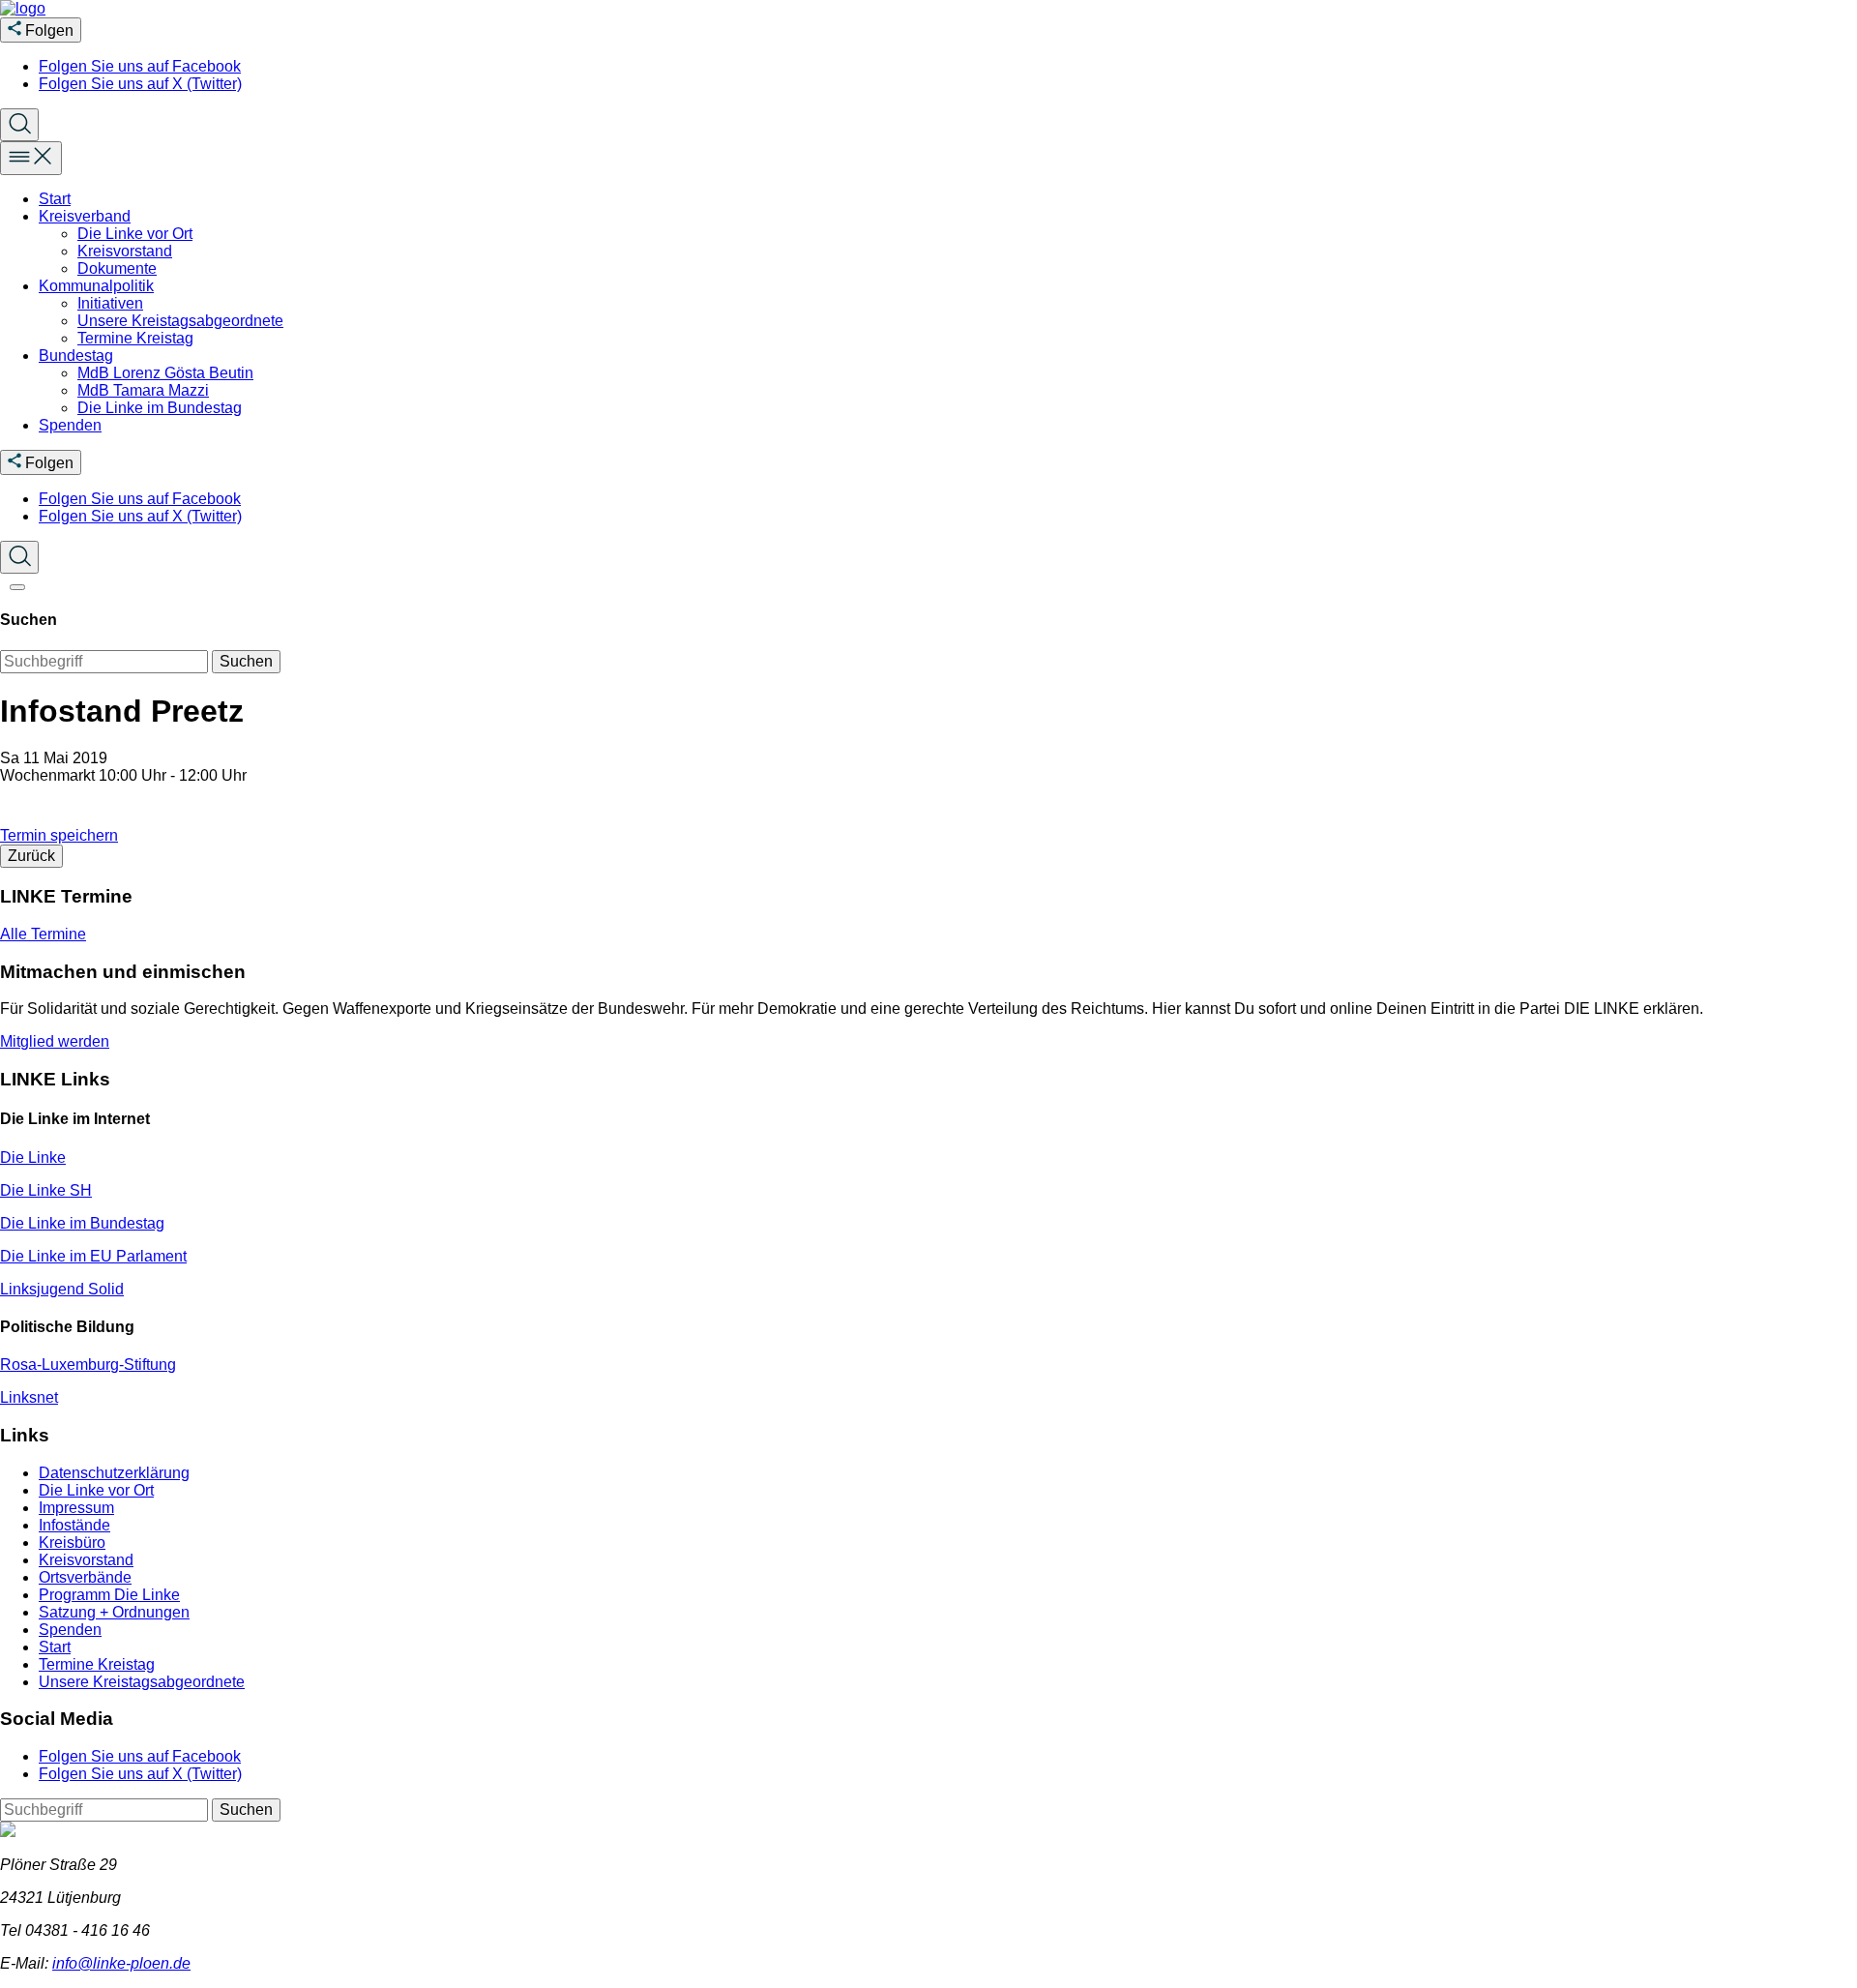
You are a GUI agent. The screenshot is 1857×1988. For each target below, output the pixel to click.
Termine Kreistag (135, 338)
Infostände (74, 1525)
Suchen (246, 661)
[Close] (17, 587)
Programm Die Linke (109, 1595)
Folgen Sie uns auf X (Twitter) (140, 84)
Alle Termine (43, 934)
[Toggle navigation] (31, 158)
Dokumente (117, 268)
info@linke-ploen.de (121, 1963)
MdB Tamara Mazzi (143, 390)
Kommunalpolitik (96, 286)
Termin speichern (59, 835)
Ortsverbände (85, 1577)
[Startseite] (23, 8)
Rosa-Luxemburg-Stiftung (88, 1365)
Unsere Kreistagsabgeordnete (180, 321)
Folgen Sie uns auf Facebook (140, 66)
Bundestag (76, 356)
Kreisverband (85, 216)
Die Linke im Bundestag (160, 408)
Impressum (76, 1508)
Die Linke (33, 1157)
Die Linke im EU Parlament (93, 1256)
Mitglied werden (55, 1041)
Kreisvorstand (125, 251)
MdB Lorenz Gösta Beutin (165, 373)
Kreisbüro (72, 1543)
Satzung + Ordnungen (114, 1612)
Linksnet (29, 1397)
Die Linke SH (46, 1190)
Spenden (70, 425)
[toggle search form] (19, 125)
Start (55, 199)
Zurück (31, 856)
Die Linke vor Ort (135, 234)
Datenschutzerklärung (114, 1473)
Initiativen (110, 303)
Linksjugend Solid (62, 1289)
